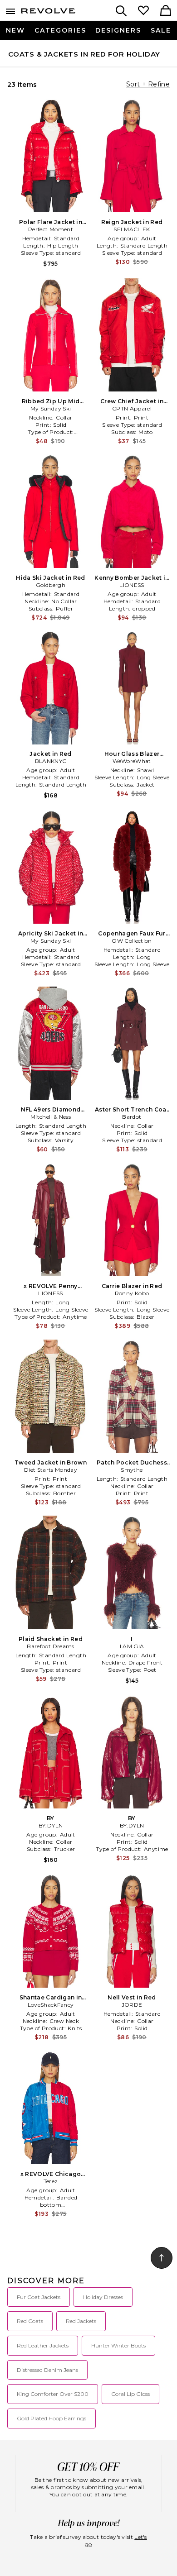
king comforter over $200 (53, 2394)
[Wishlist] (143, 11)
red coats (30, 2321)
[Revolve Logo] (48, 13)
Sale (161, 30)
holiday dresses (103, 2297)
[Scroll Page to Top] (162, 2258)
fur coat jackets (39, 2297)
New (15, 30)
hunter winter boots (118, 2345)
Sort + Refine (148, 84)
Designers (118, 30)
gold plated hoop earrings (52, 2418)
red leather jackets (43, 2345)
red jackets (81, 2321)
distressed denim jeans (47, 2370)
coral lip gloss (130, 2394)
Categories (60, 30)
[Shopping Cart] (166, 11)
